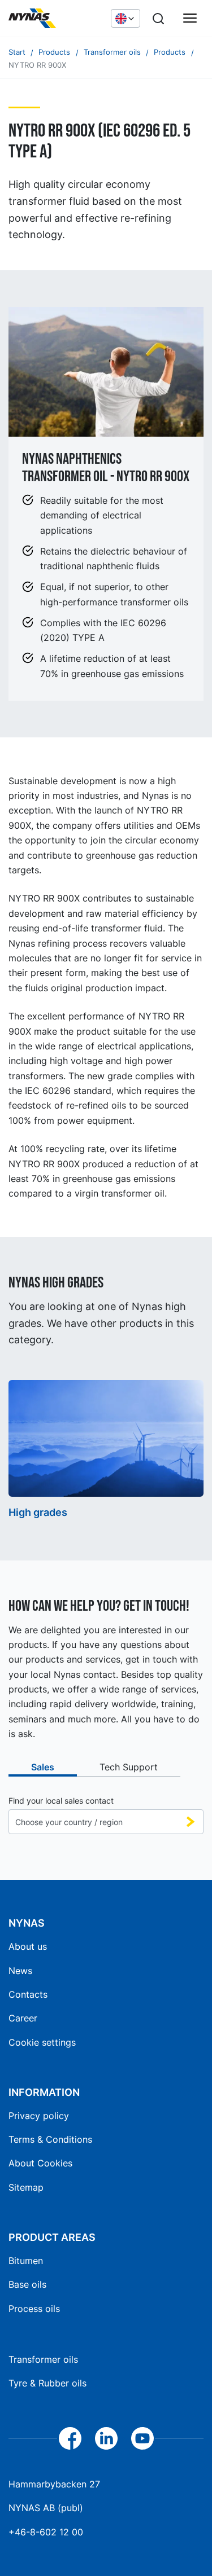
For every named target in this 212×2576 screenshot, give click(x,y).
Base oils (27, 2284)
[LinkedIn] (106, 2438)
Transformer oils (43, 2359)
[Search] (158, 19)
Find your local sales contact (61, 1801)
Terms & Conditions (50, 2139)
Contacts (28, 1994)
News (20, 1971)
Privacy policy (39, 2116)
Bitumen (26, 2261)
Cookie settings (42, 2042)
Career (23, 2018)
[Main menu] (190, 19)
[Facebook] (70, 2438)
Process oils (34, 2309)
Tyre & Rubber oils (47, 2383)
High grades (38, 1512)
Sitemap (26, 2187)
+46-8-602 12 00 (46, 2532)
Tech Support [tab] (129, 1767)
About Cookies (40, 2163)
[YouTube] (142, 2438)
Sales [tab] (43, 1767)
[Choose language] (126, 18)
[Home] (54, 19)
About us (28, 1946)
